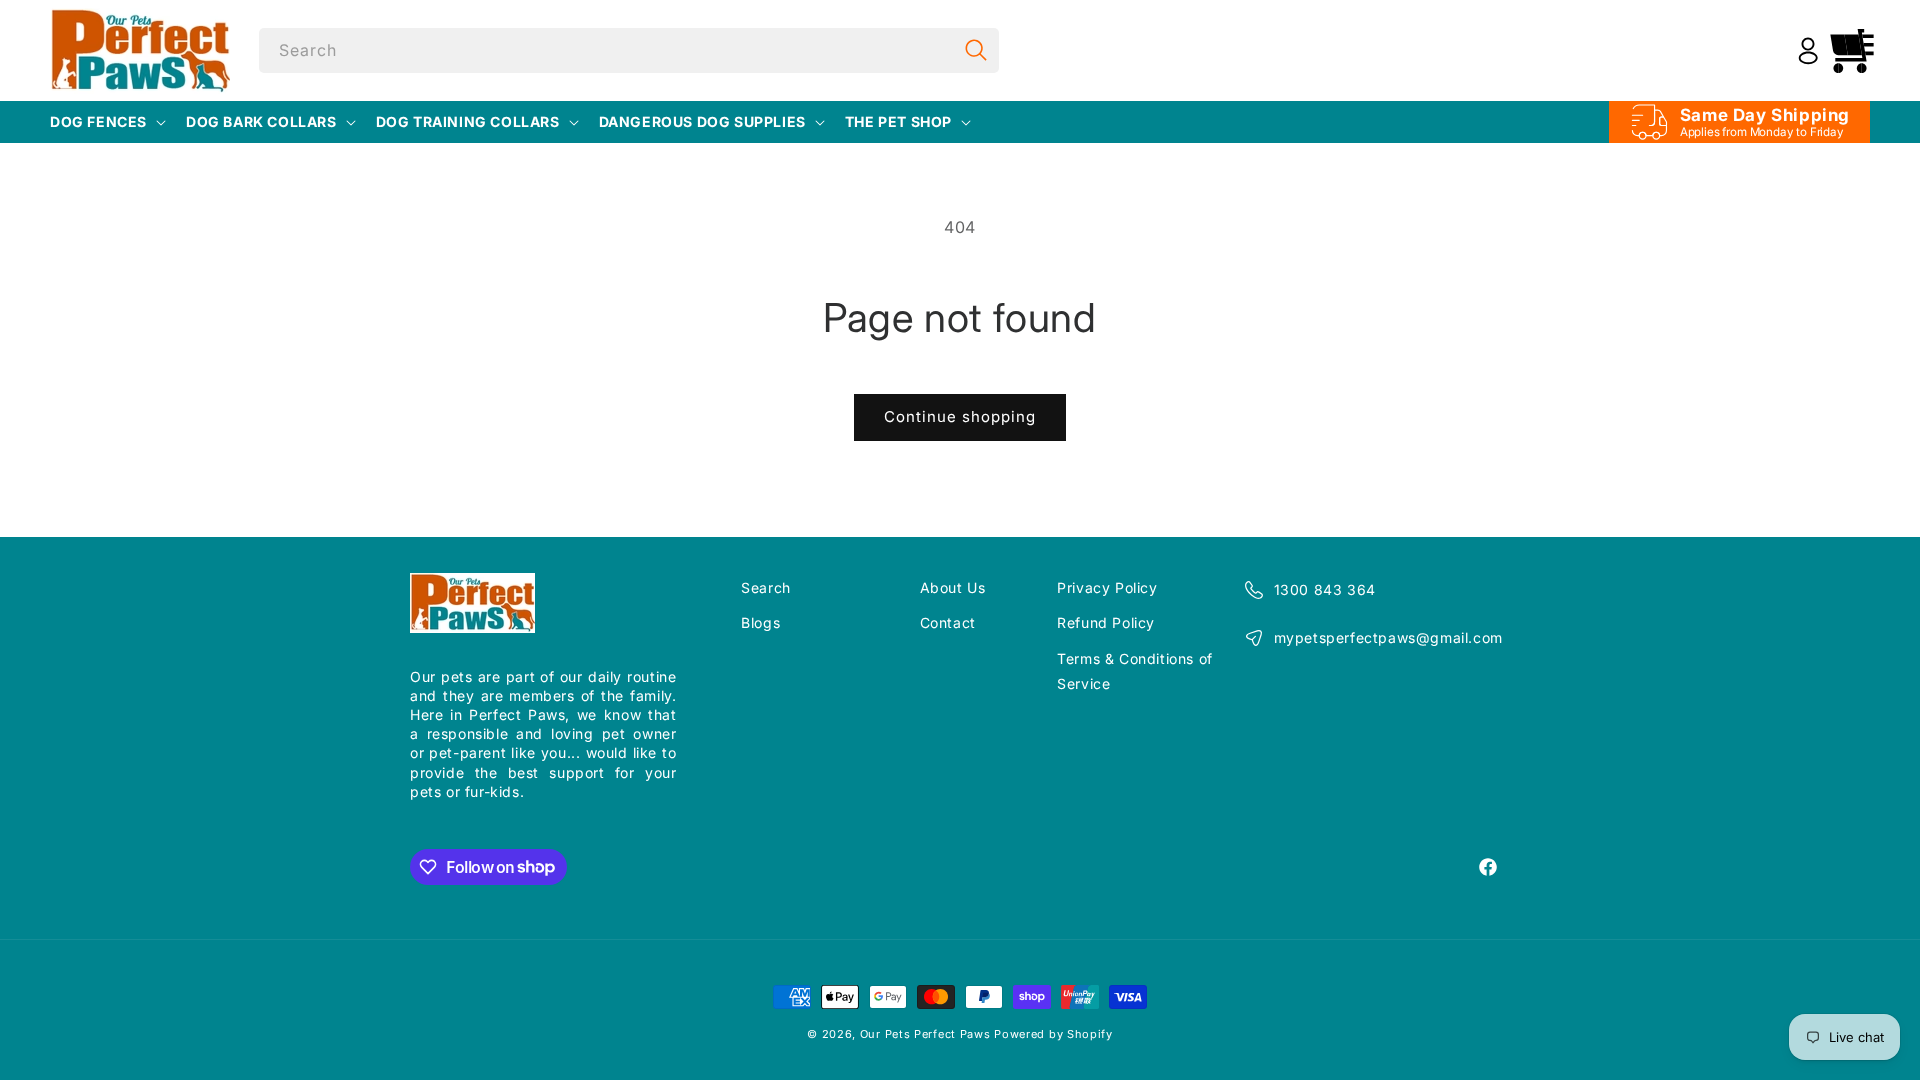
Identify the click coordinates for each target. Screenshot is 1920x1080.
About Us (953, 587)
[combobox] (629, 50)
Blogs (760, 622)
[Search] (977, 50)
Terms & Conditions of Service (1135, 671)
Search (766, 587)
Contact (948, 622)
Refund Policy (1106, 622)
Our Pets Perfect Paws (925, 1034)
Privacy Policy (1107, 587)
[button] (106, 122)
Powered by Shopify (1053, 1034)
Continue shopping (960, 416)
